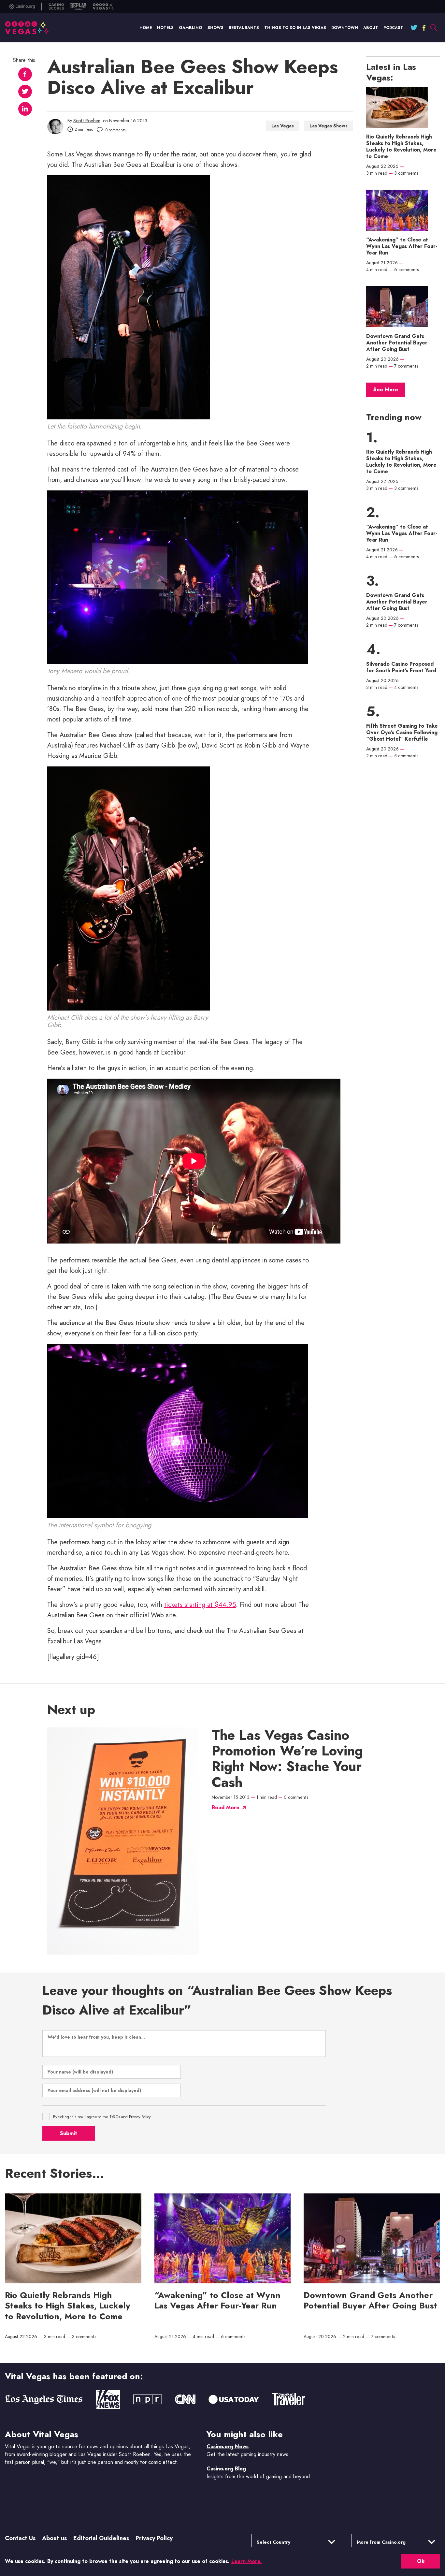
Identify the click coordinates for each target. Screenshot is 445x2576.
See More (386, 390)
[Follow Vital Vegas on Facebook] (424, 28)
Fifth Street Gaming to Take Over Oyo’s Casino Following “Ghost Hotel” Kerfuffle (402, 733)
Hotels (165, 28)
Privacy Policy (154, 2538)
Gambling (191, 28)
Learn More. (247, 2561)
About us (54, 2538)
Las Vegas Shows (329, 126)
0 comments (115, 130)
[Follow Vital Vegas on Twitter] (414, 28)
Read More (226, 1807)
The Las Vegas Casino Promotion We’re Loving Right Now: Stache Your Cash (287, 1759)
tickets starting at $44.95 (200, 1605)
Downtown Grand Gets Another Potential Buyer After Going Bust (397, 343)
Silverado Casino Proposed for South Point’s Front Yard (401, 667)
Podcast (393, 28)
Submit (69, 2133)
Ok (421, 2561)
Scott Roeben (87, 121)
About (371, 28)
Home (146, 28)
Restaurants (244, 28)
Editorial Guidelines (101, 2538)
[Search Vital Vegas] (434, 28)
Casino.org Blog (226, 2469)
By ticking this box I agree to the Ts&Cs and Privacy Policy (102, 2117)
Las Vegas (283, 126)
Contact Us (20, 2538)
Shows (215, 28)
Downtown (345, 28)
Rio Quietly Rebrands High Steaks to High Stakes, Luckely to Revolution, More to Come (401, 147)
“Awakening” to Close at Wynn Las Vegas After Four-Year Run (402, 246)
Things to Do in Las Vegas (295, 28)
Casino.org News (228, 2446)
